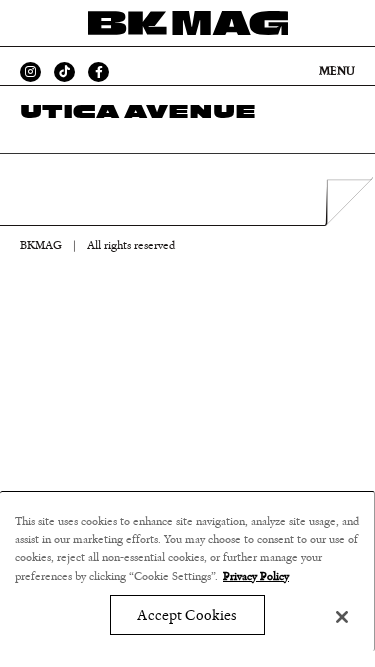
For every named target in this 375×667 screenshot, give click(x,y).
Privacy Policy (256, 576)
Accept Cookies (186, 615)
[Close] (342, 617)
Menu (337, 71)
